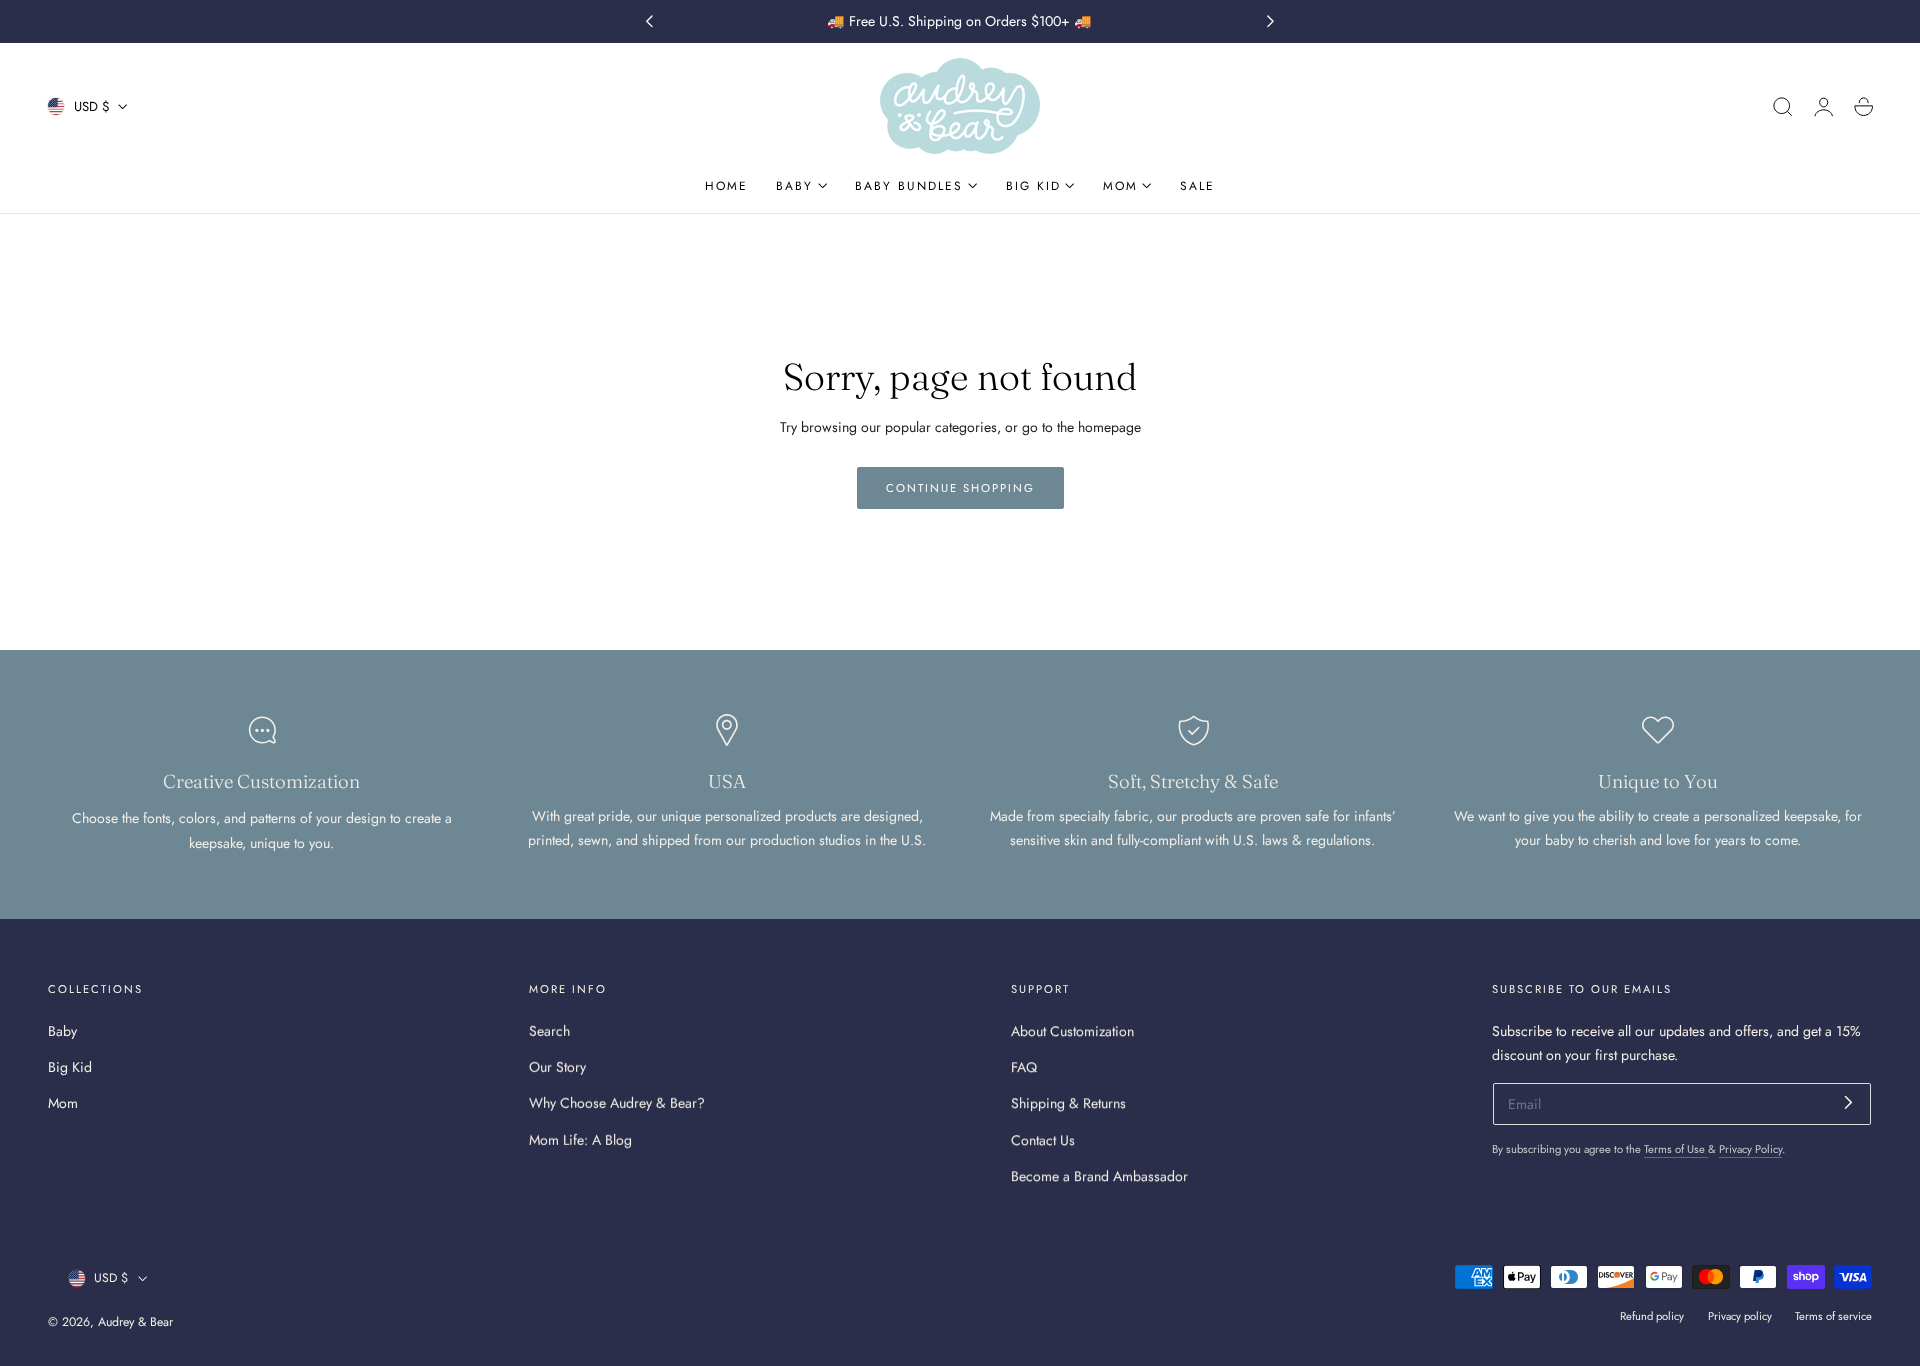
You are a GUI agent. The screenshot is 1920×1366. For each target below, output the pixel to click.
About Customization (1072, 1031)
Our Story (557, 1067)
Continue (1705, 1123)
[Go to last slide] (649, 22)
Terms (1611, 1305)
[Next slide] (1271, 22)
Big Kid (70, 1067)
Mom (63, 1103)
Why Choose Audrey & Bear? (617, 1103)
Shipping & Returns (1068, 1103)
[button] (1783, 107)
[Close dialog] (1874, 620)
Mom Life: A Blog (580, 1139)
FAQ (1024, 1067)
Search (549, 1031)
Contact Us (1043, 1139)
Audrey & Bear (135, 1322)
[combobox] (1568, 1051)
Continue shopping (960, 488)
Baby (62, 1031)
